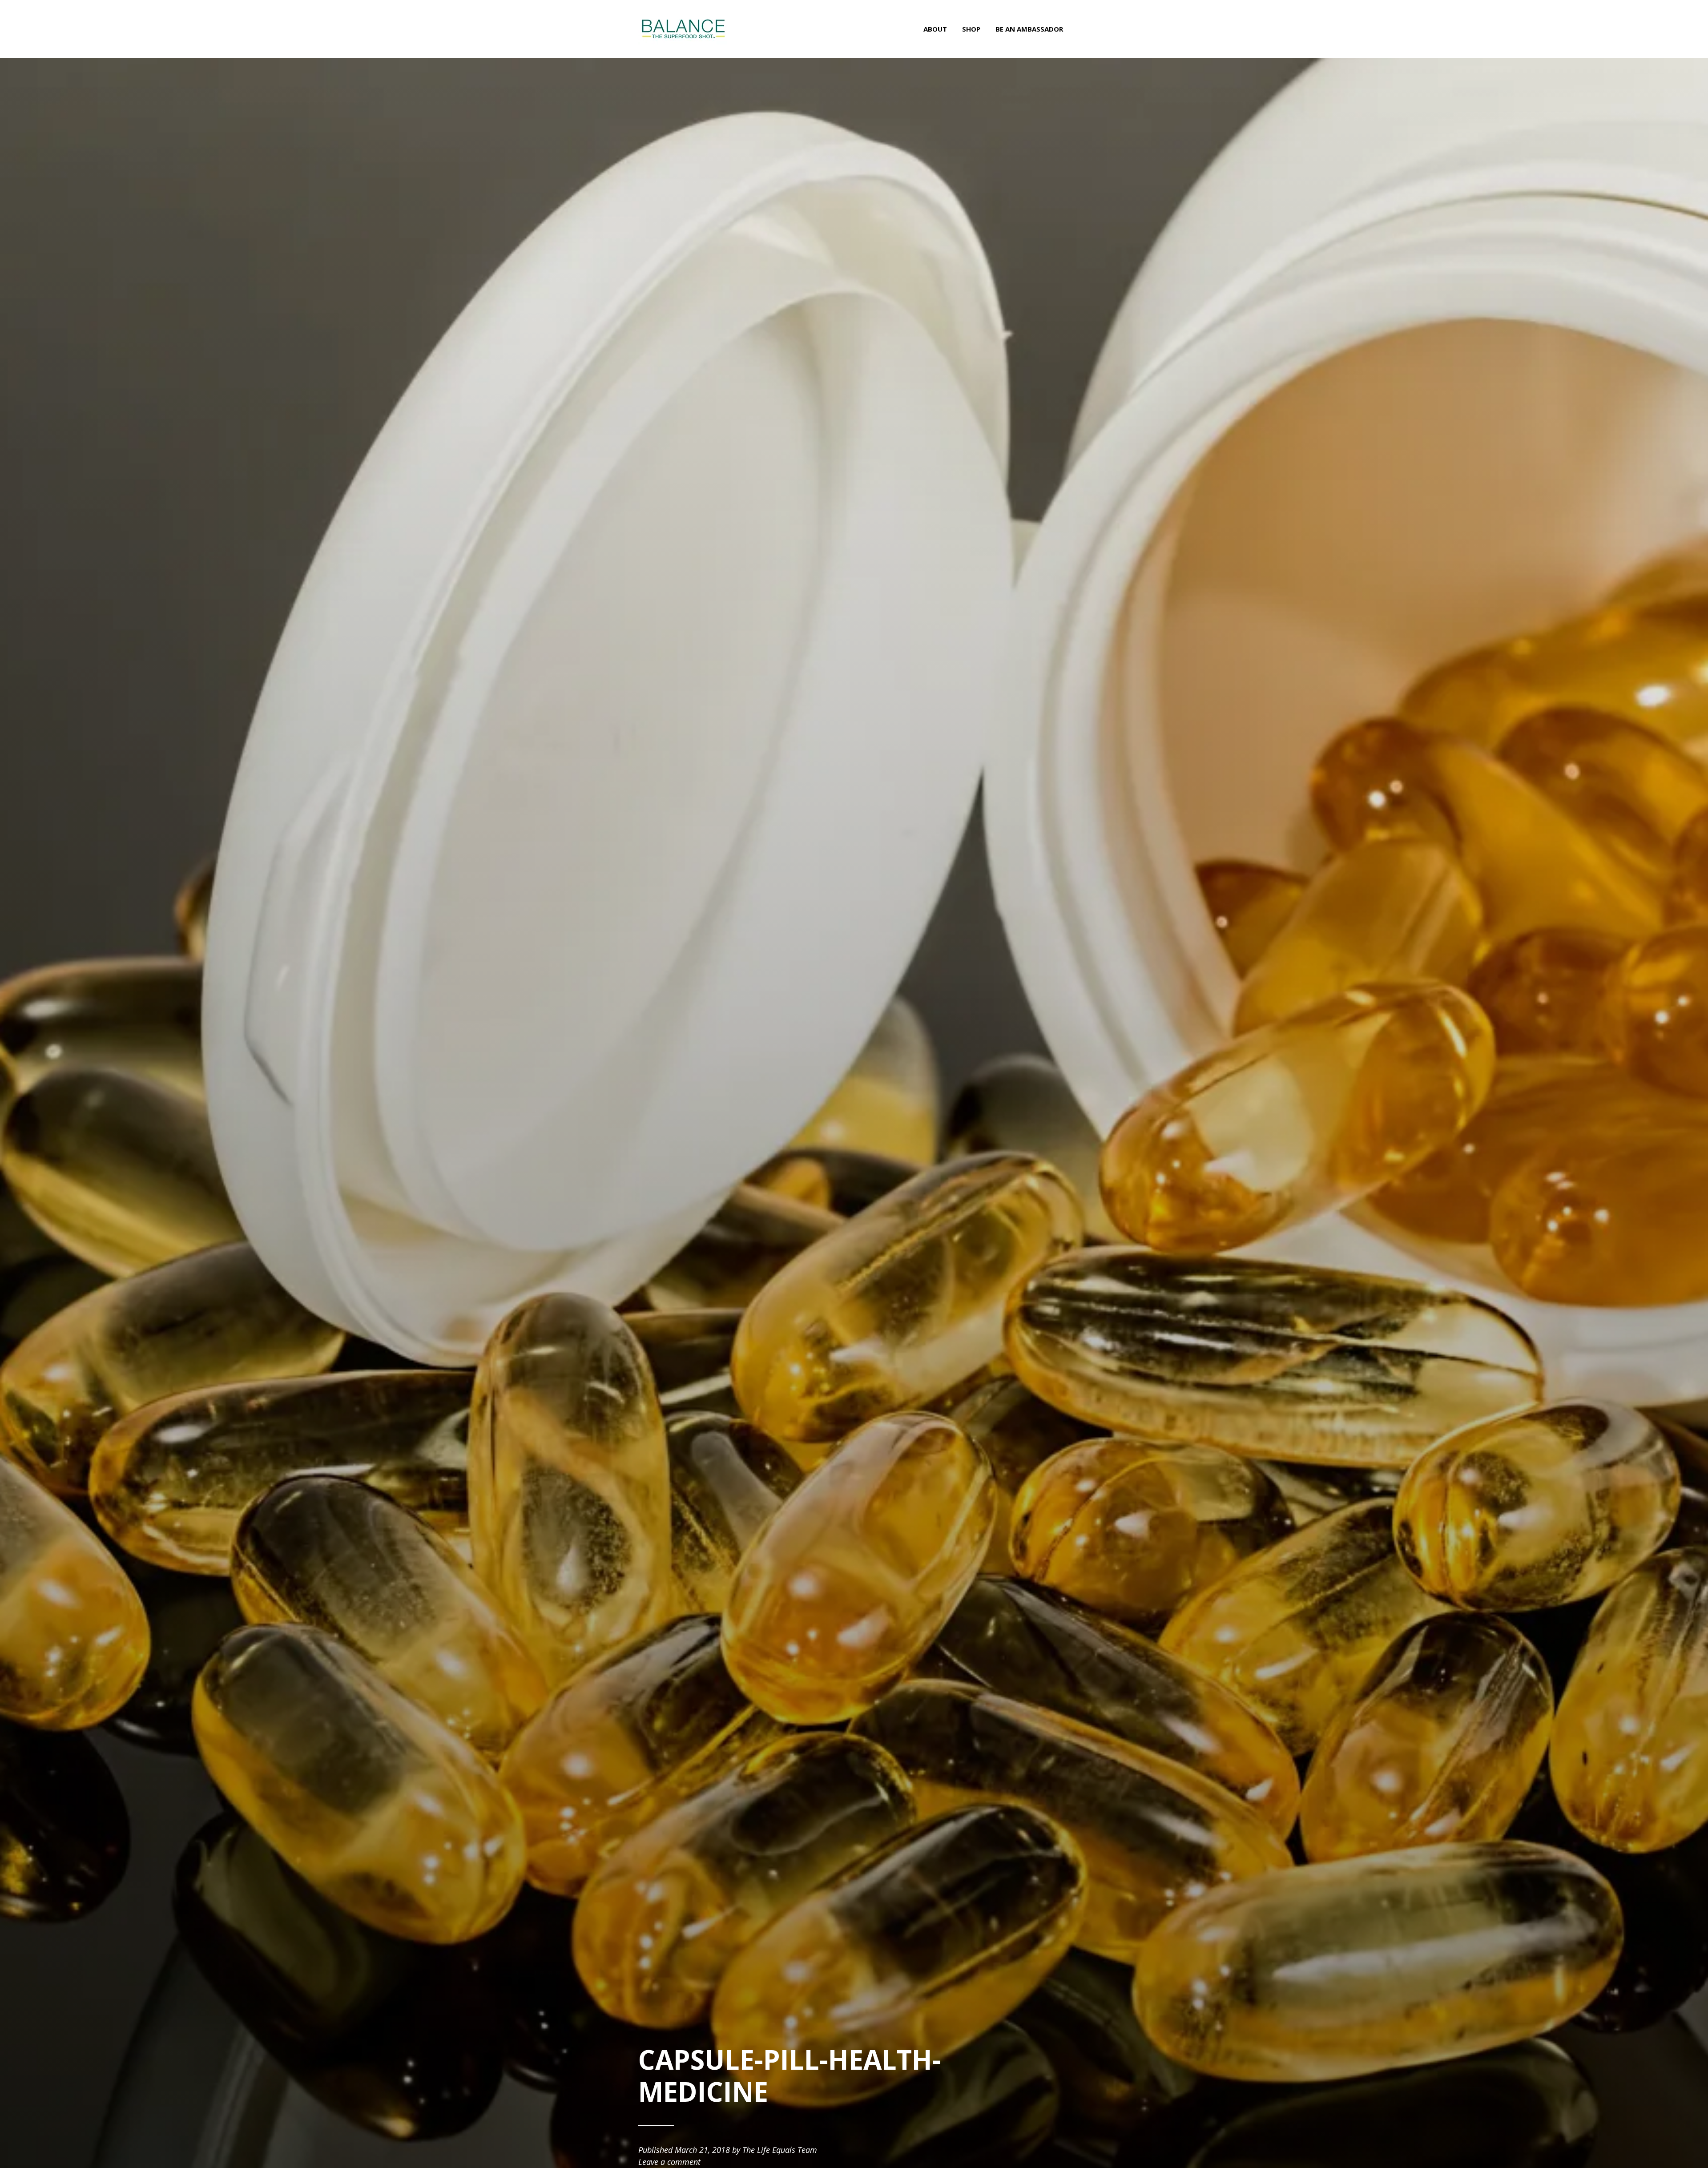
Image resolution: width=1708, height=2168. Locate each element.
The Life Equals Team (780, 2150)
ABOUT (935, 29)
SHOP (971, 29)
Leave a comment (669, 2162)
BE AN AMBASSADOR (1029, 29)
